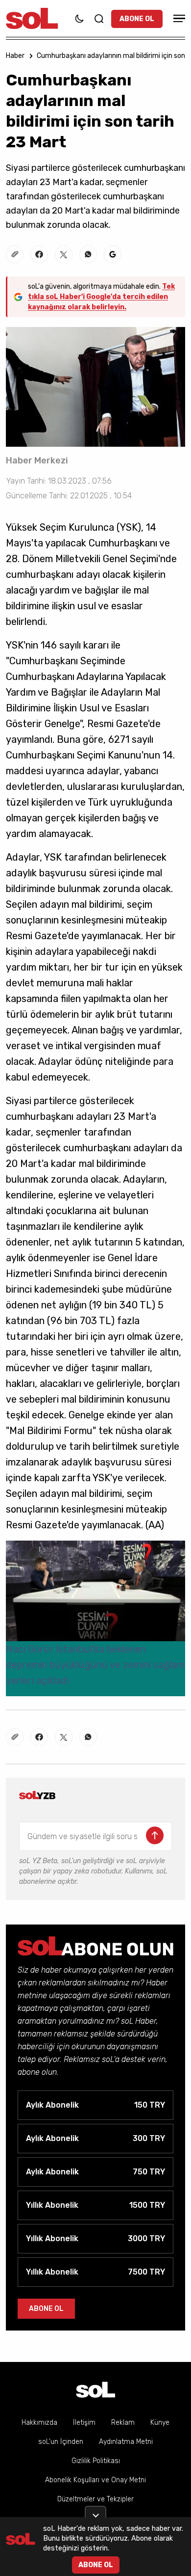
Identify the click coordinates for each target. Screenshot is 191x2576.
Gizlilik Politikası (96, 2461)
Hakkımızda (39, 2423)
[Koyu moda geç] (79, 19)
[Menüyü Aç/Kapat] (178, 18)
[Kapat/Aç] (95, 2512)
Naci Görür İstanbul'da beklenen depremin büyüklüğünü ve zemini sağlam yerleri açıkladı (95, 1665)
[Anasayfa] (95, 2390)
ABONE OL (137, 19)
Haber (15, 56)
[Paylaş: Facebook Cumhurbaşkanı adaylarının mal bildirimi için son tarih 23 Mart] (39, 254)
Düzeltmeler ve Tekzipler (95, 2499)
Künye (160, 2423)
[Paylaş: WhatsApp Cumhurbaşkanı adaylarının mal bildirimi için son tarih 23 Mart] (88, 254)
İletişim (84, 2423)
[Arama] (99, 19)
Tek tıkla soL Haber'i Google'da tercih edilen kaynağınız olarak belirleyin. (101, 297)
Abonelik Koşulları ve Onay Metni (95, 2480)
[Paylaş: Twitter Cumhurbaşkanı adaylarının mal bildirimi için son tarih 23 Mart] (64, 254)
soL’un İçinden (61, 2442)
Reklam (123, 2423)
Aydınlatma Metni (126, 2442)
